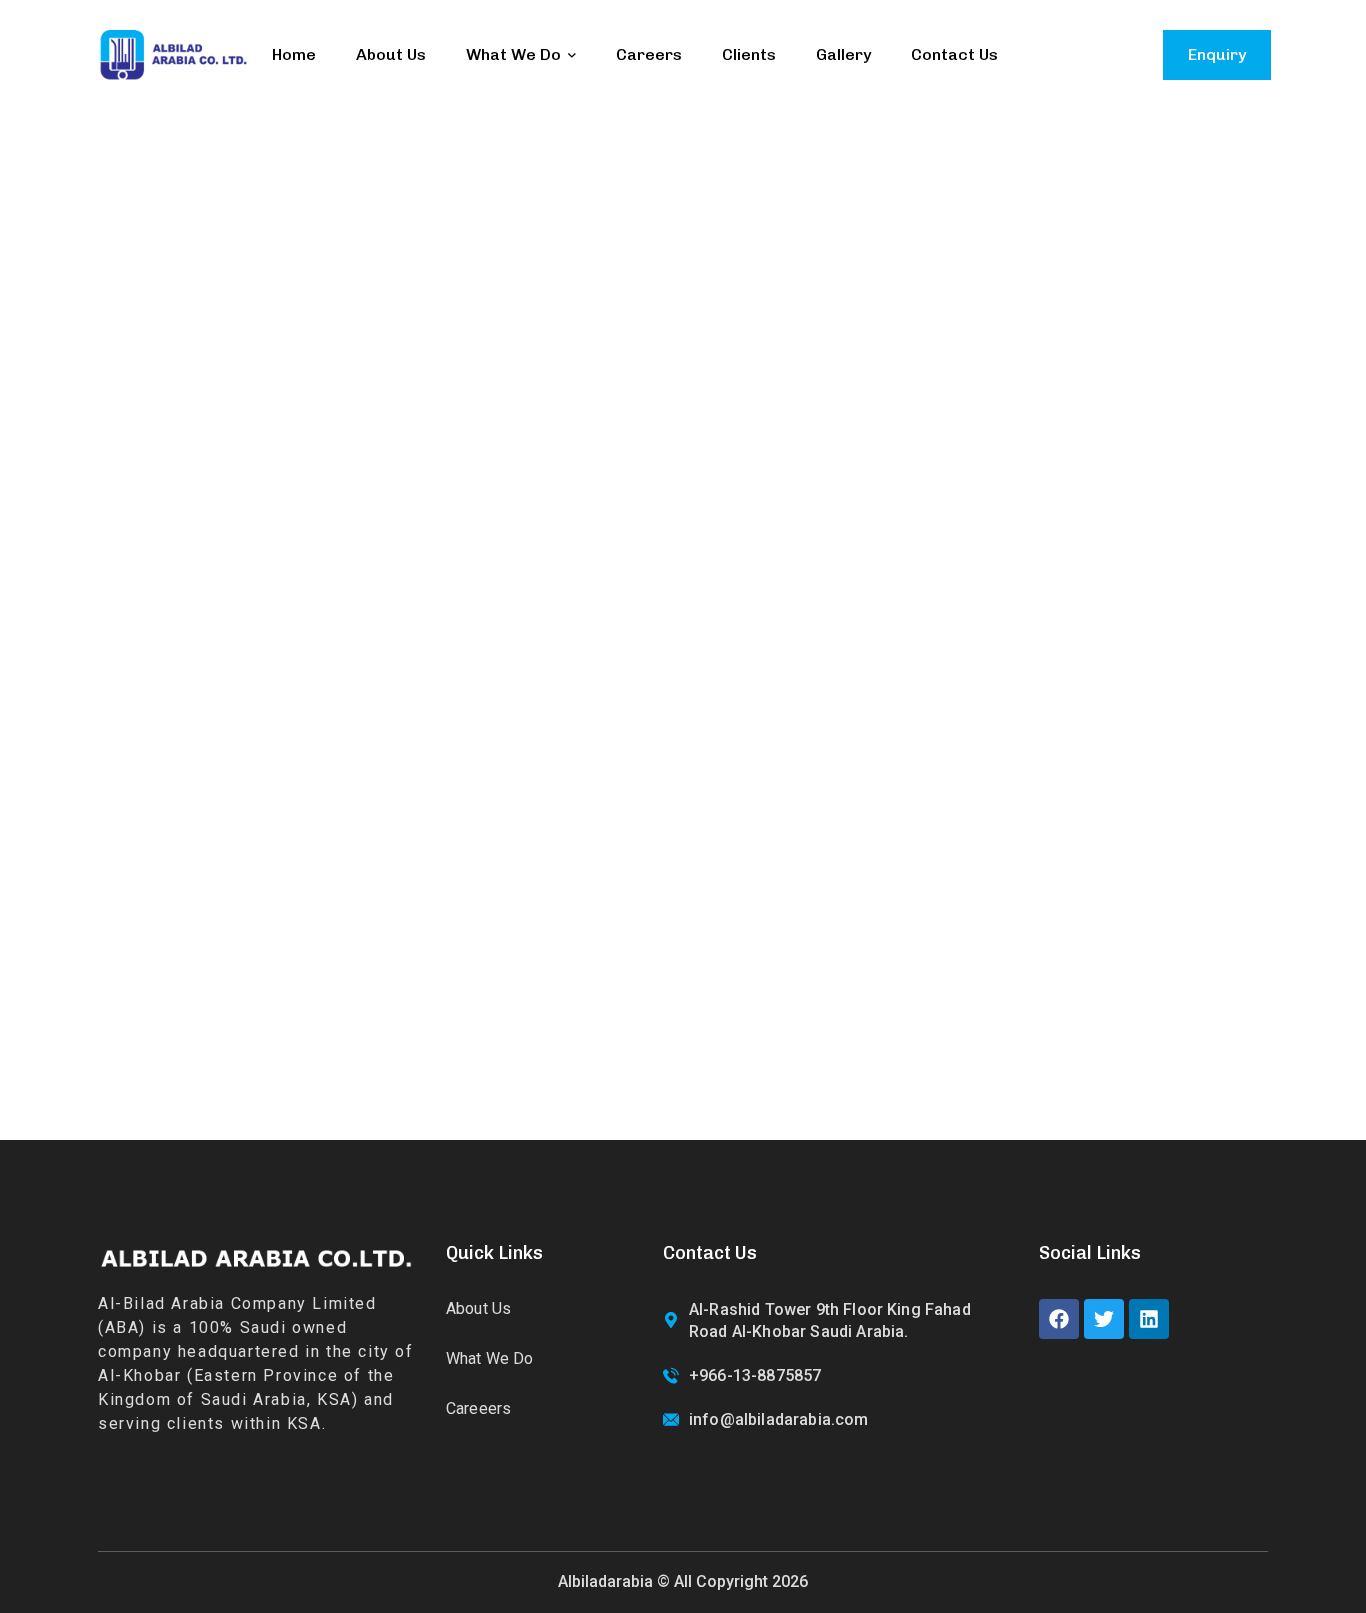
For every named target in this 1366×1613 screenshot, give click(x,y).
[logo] (173, 53)
